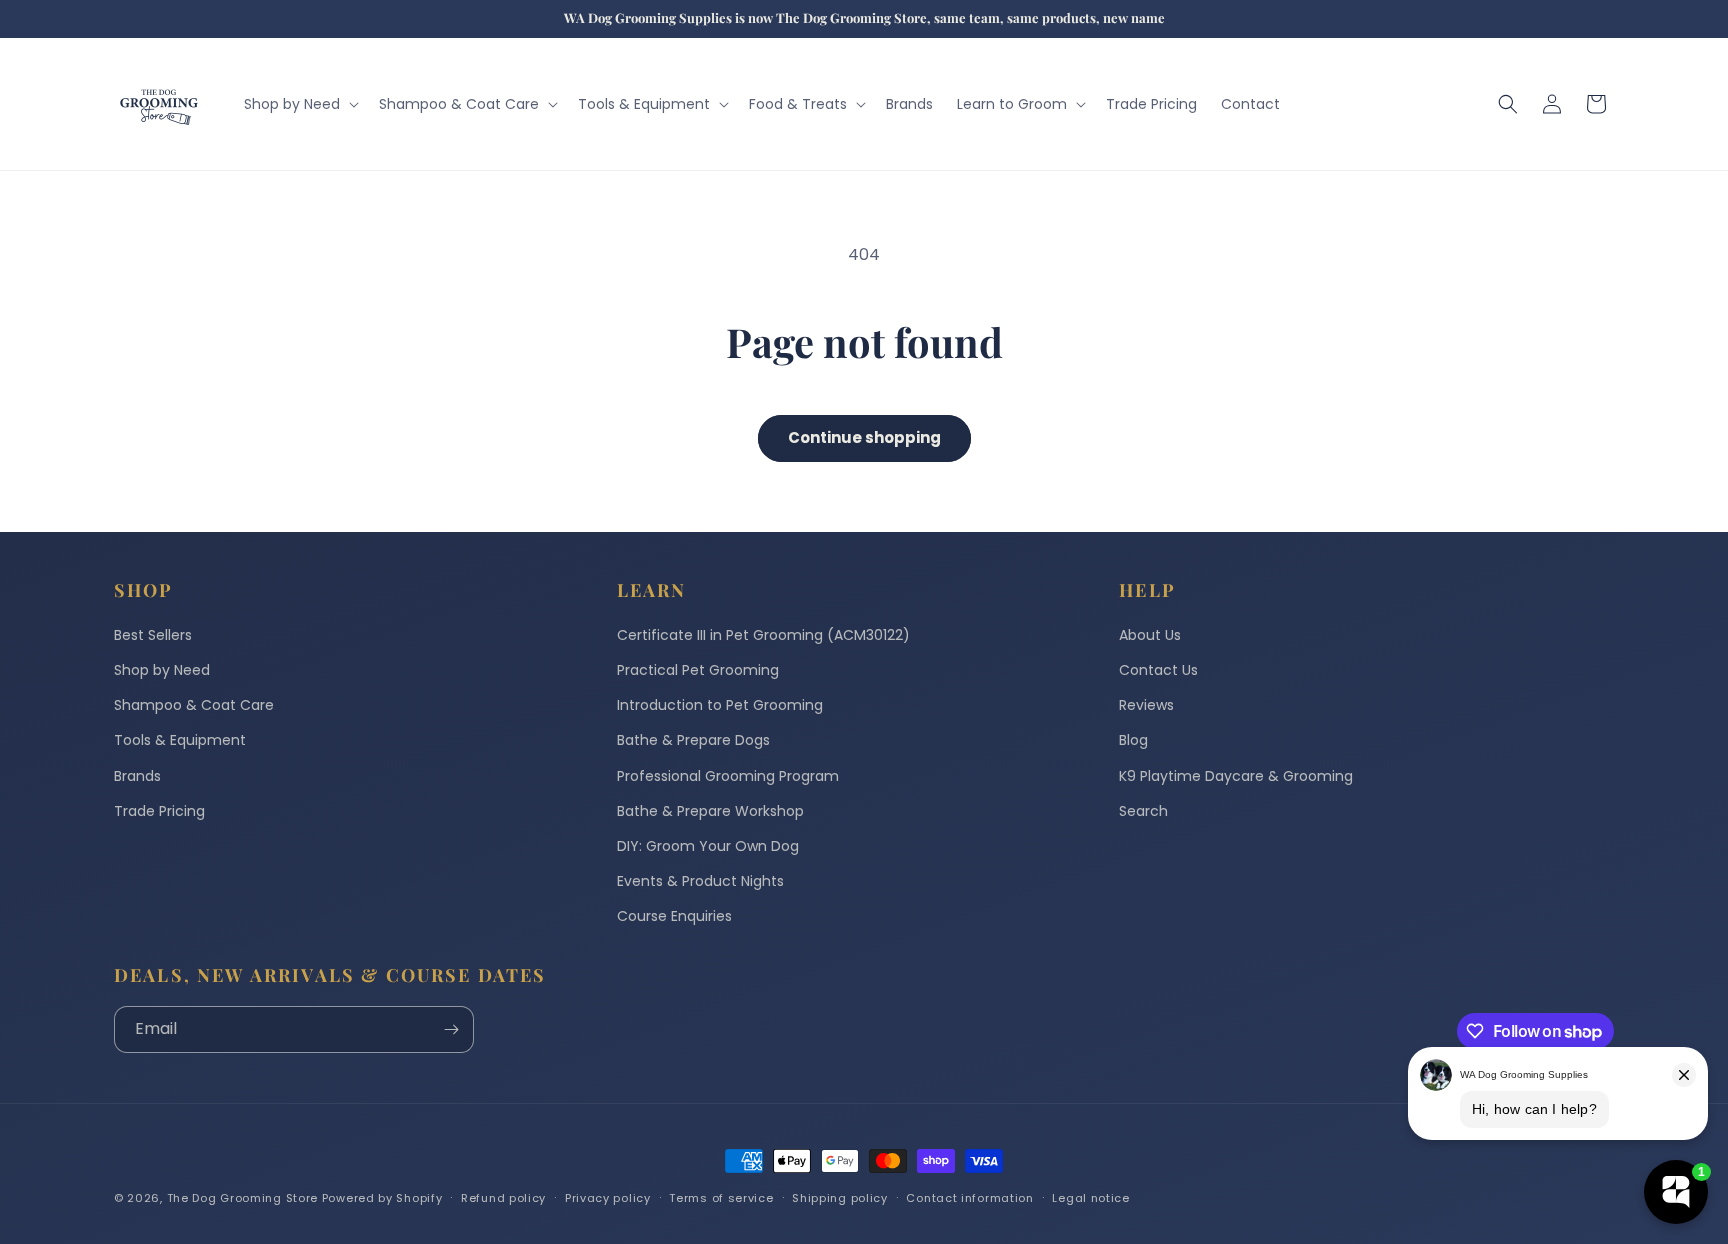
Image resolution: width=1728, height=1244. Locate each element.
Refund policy (503, 1198)
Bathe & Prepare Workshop (710, 811)
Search (1143, 811)
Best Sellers (153, 635)
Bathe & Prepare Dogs (693, 740)
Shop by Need (162, 670)
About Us (1150, 635)
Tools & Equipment (180, 740)
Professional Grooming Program (728, 776)
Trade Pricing (159, 811)
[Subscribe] (451, 1029)
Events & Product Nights (700, 881)
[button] (299, 104)
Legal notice (1090, 1198)
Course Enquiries (674, 916)
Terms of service (721, 1198)
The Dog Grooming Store (242, 1198)
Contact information (969, 1198)
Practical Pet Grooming (698, 670)
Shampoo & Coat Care (194, 705)
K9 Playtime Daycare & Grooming (1236, 776)
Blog (1133, 740)
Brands (137, 776)
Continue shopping (864, 437)
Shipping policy (840, 1198)
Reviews (1146, 705)
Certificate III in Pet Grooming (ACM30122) (763, 635)
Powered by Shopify (382, 1198)
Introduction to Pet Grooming (720, 705)
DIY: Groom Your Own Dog (708, 846)
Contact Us (1158, 670)
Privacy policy (608, 1198)
